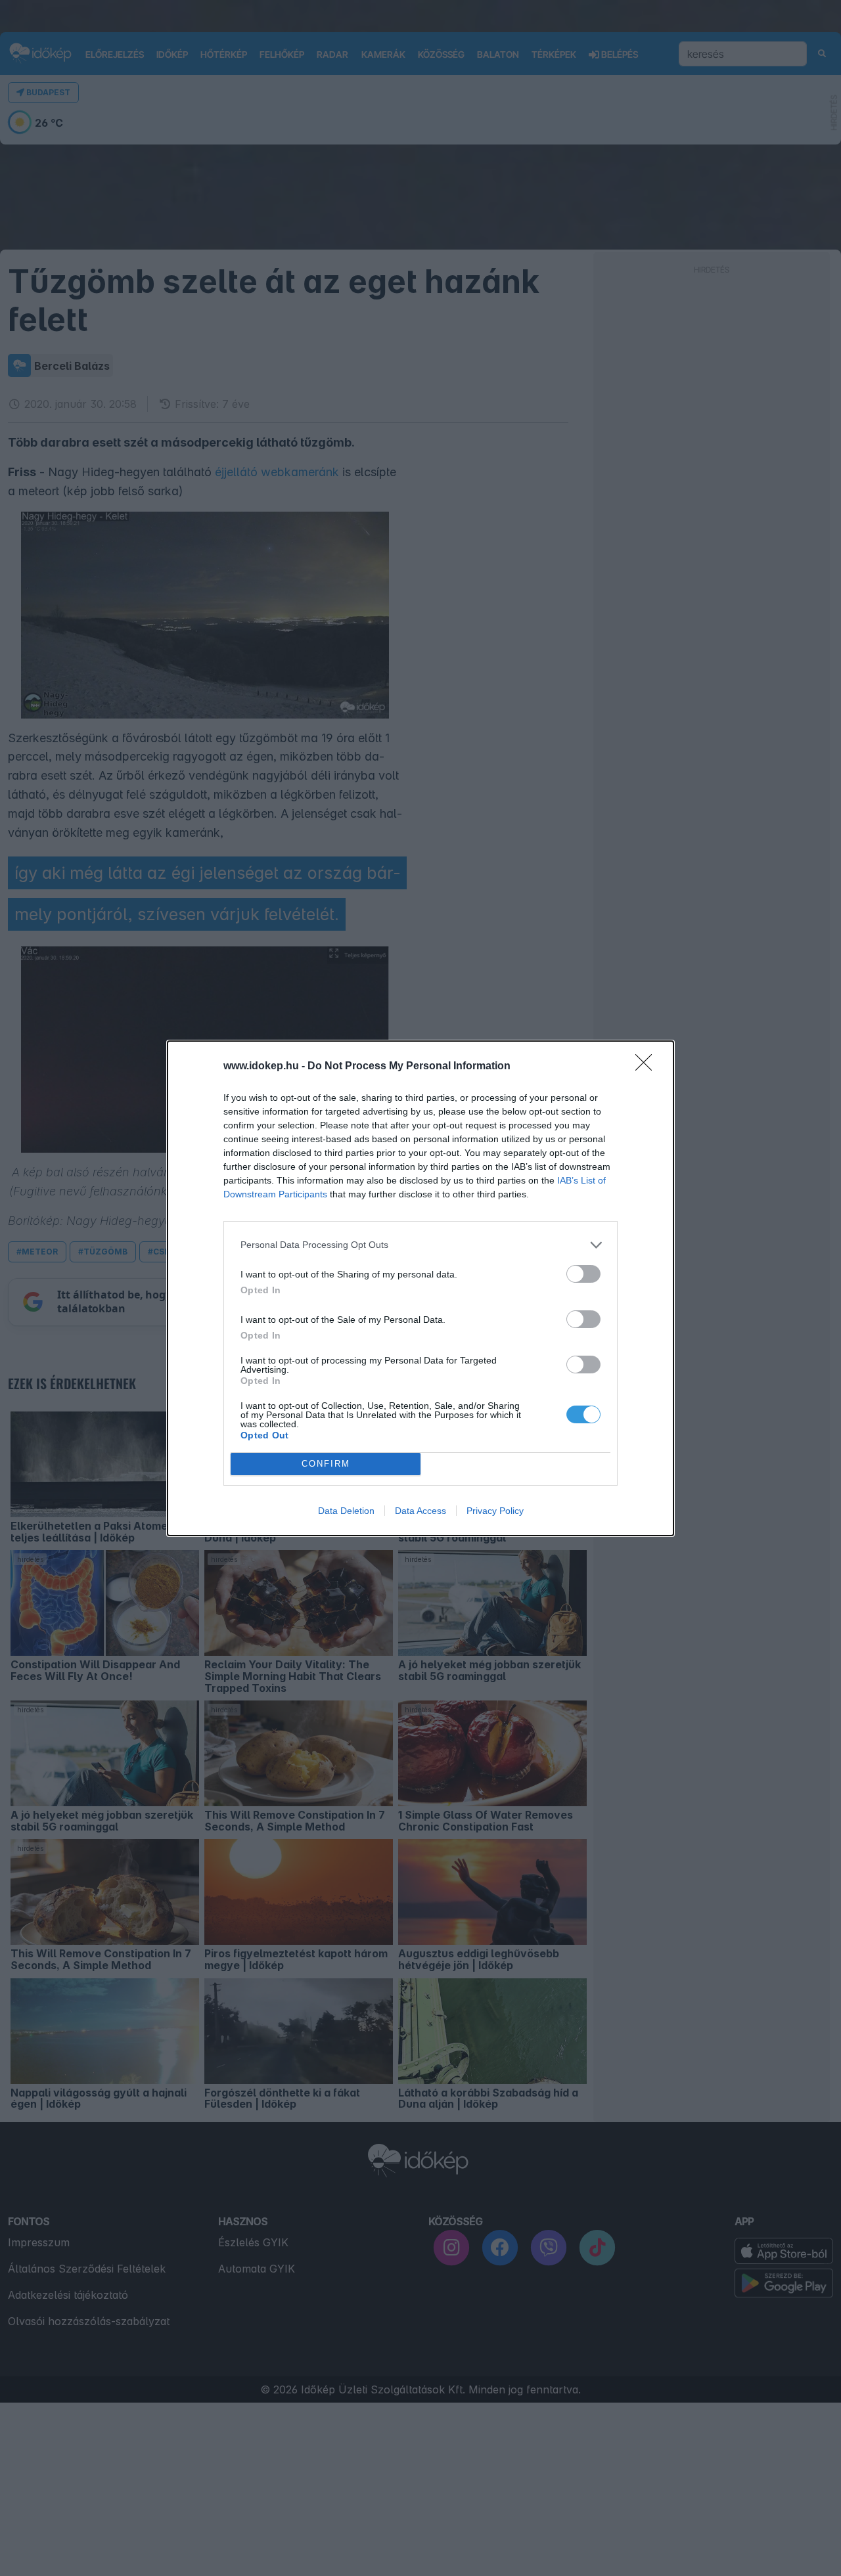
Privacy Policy (495, 1511)
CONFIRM (326, 1464)
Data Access (420, 1511)
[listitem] (420, 1245)
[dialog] (420, 1288)
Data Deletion (346, 1511)
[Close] (648, 1067)
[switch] (583, 1274)
